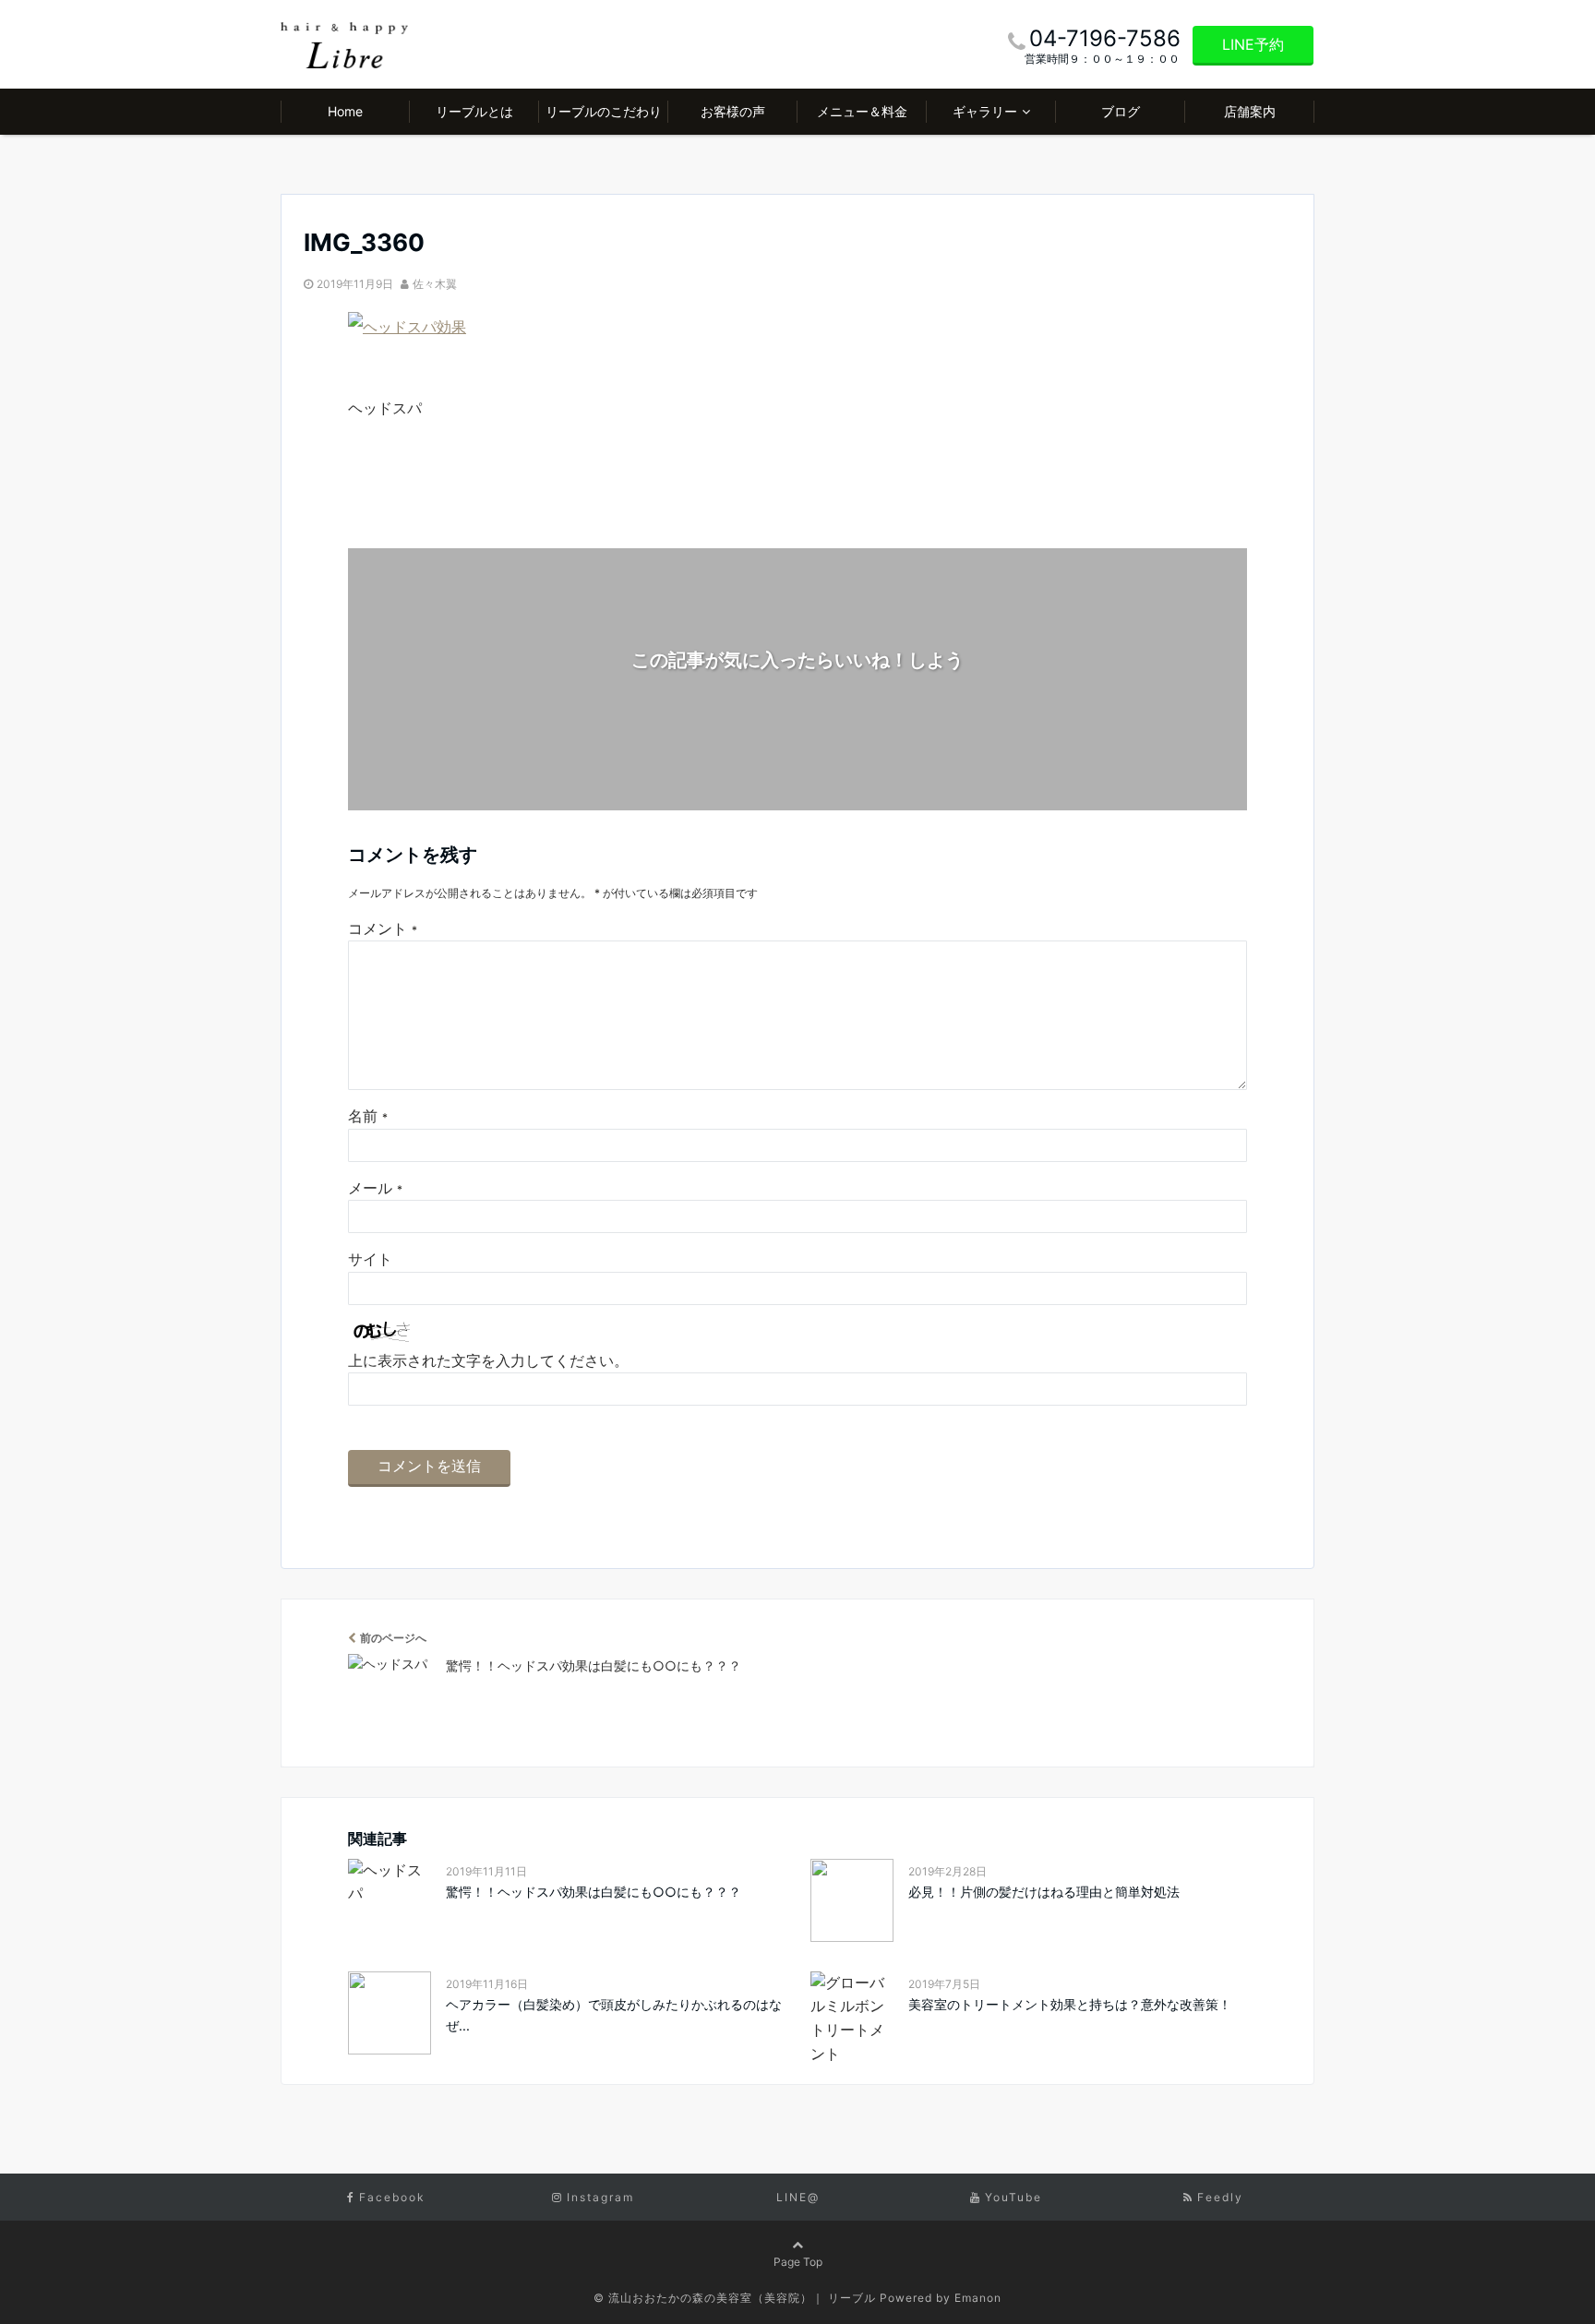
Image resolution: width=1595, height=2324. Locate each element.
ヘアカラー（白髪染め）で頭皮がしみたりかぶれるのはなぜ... (614, 2014)
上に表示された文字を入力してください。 (488, 1360)
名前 (368, 1116)
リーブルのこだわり (604, 111)
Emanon (978, 2298)
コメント (383, 928)
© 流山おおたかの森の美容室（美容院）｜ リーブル (735, 2298)
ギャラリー (985, 111)
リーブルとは (474, 111)
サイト (370, 1259)
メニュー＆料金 (862, 111)
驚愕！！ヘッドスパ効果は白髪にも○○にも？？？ (594, 1892)
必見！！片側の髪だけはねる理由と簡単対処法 (1044, 1892)
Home (345, 111)
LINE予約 (1253, 44)
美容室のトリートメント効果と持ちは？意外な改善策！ (1070, 2004)
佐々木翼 (435, 284)
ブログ (1121, 111)
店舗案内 (1250, 111)
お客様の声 (733, 111)
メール (375, 1188)
